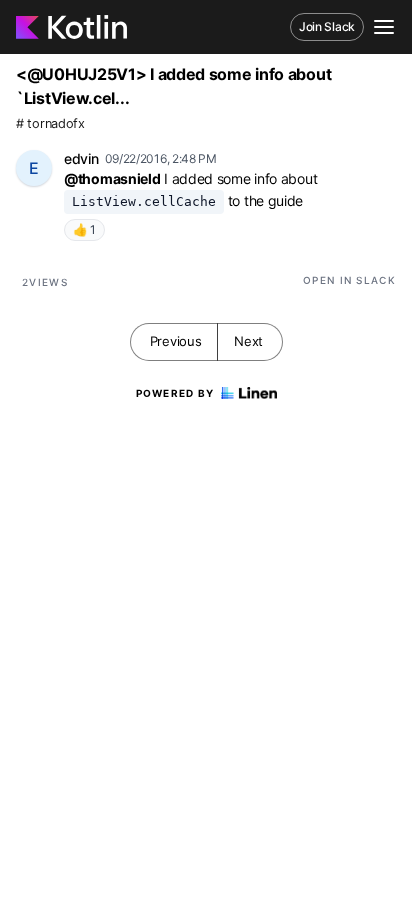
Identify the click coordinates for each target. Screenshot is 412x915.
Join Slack (327, 26)
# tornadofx (50, 123)
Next (248, 341)
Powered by (175, 393)
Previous (176, 341)
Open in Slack (349, 280)
